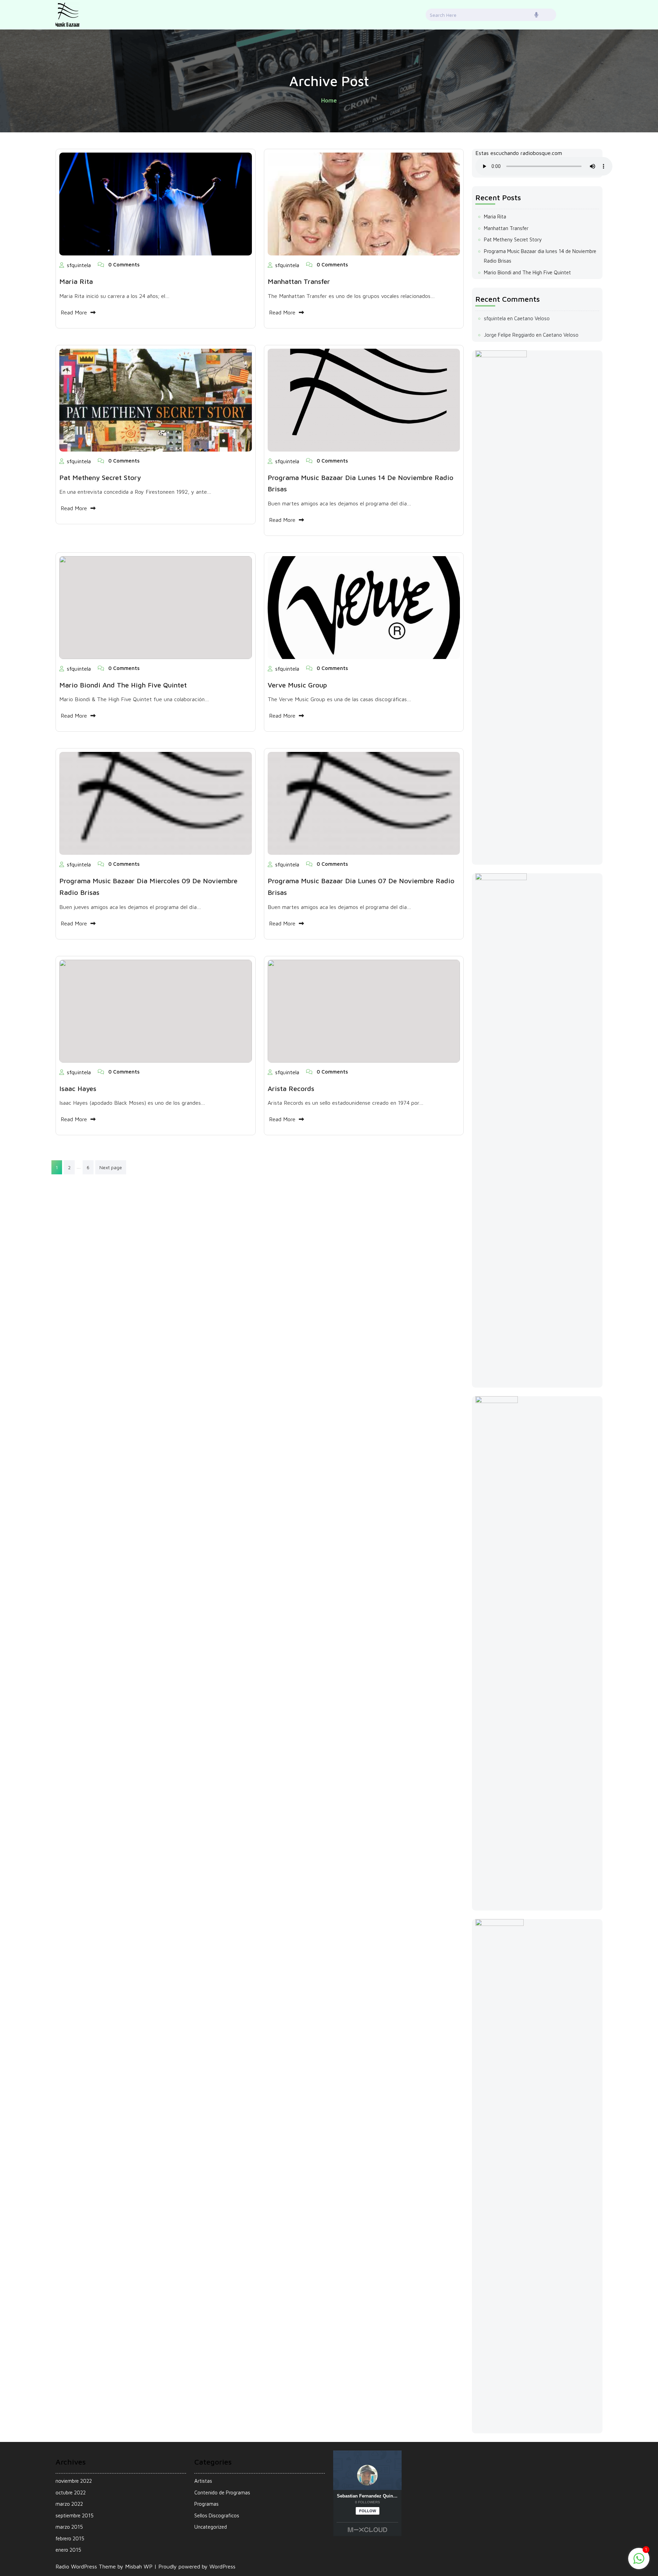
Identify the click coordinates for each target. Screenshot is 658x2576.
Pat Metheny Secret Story (100, 477)
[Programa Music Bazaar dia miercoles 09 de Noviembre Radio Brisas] (156, 803)
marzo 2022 (69, 2504)
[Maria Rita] (156, 203)
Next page (111, 1167)
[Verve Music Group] (364, 607)
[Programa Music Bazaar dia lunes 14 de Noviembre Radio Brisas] (364, 399)
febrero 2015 (70, 2538)
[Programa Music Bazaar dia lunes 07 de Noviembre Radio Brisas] (364, 803)
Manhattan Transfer (299, 281)
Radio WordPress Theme (87, 2566)
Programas (206, 2504)
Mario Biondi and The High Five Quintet (123, 685)
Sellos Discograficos (217, 2515)
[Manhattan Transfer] (364, 203)
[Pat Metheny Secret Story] (156, 399)
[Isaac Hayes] (156, 1010)
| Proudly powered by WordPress (195, 2566)
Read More (74, 312)
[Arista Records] (364, 1010)
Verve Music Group (297, 685)
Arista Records (291, 1088)
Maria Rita (76, 281)
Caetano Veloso (532, 318)
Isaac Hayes (78, 1088)
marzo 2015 (69, 2527)
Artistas (203, 2481)
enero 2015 (68, 2550)
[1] (639, 2558)
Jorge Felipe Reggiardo (509, 335)
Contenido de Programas (222, 2493)
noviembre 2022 (74, 2481)
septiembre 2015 (75, 2515)
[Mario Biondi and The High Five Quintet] (156, 607)
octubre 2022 (71, 2493)
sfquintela (79, 265)
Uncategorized (211, 2527)
